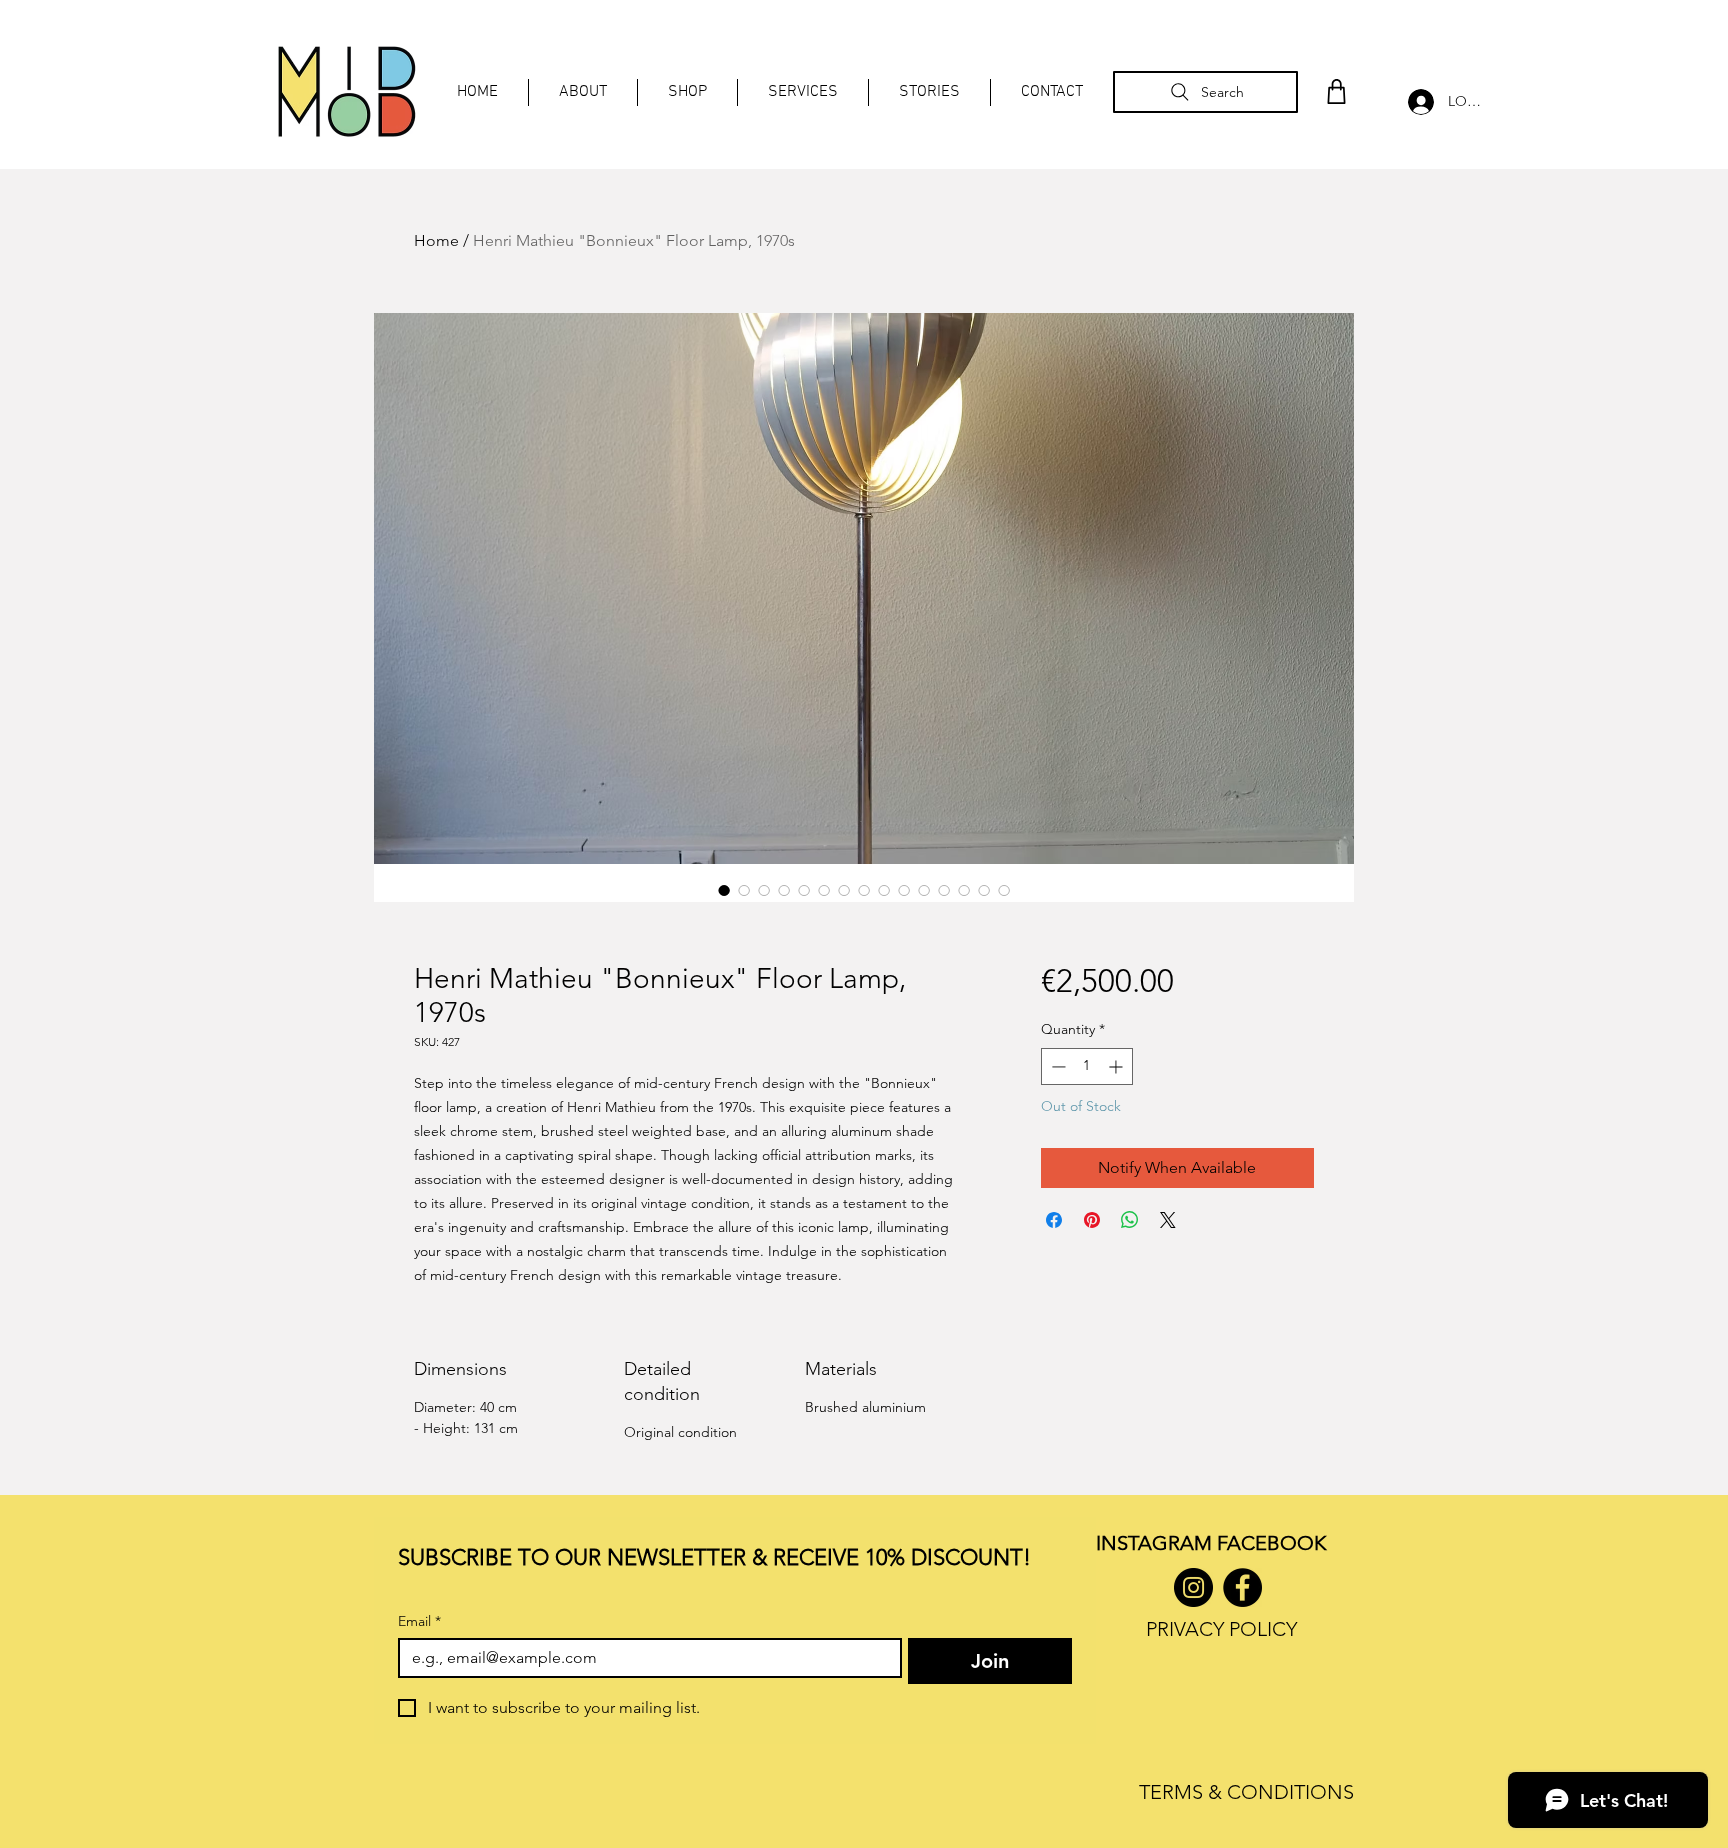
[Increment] (1117, 1066)
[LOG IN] (1416, 102)
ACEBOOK (1276, 1543)
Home (436, 240)
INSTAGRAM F (1161, 1543)
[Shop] (1336, 91)
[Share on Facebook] (1054, 1220)
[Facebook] (1242, 1587)
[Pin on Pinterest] (1092, 1220)
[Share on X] (1168, 1220)
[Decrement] (1056, 1066)
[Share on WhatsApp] (1130, 1220)
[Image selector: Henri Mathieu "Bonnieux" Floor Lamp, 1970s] (724, 890)
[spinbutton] (1087, 1066)
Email (419, 1621)
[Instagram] (1193, 1587)
